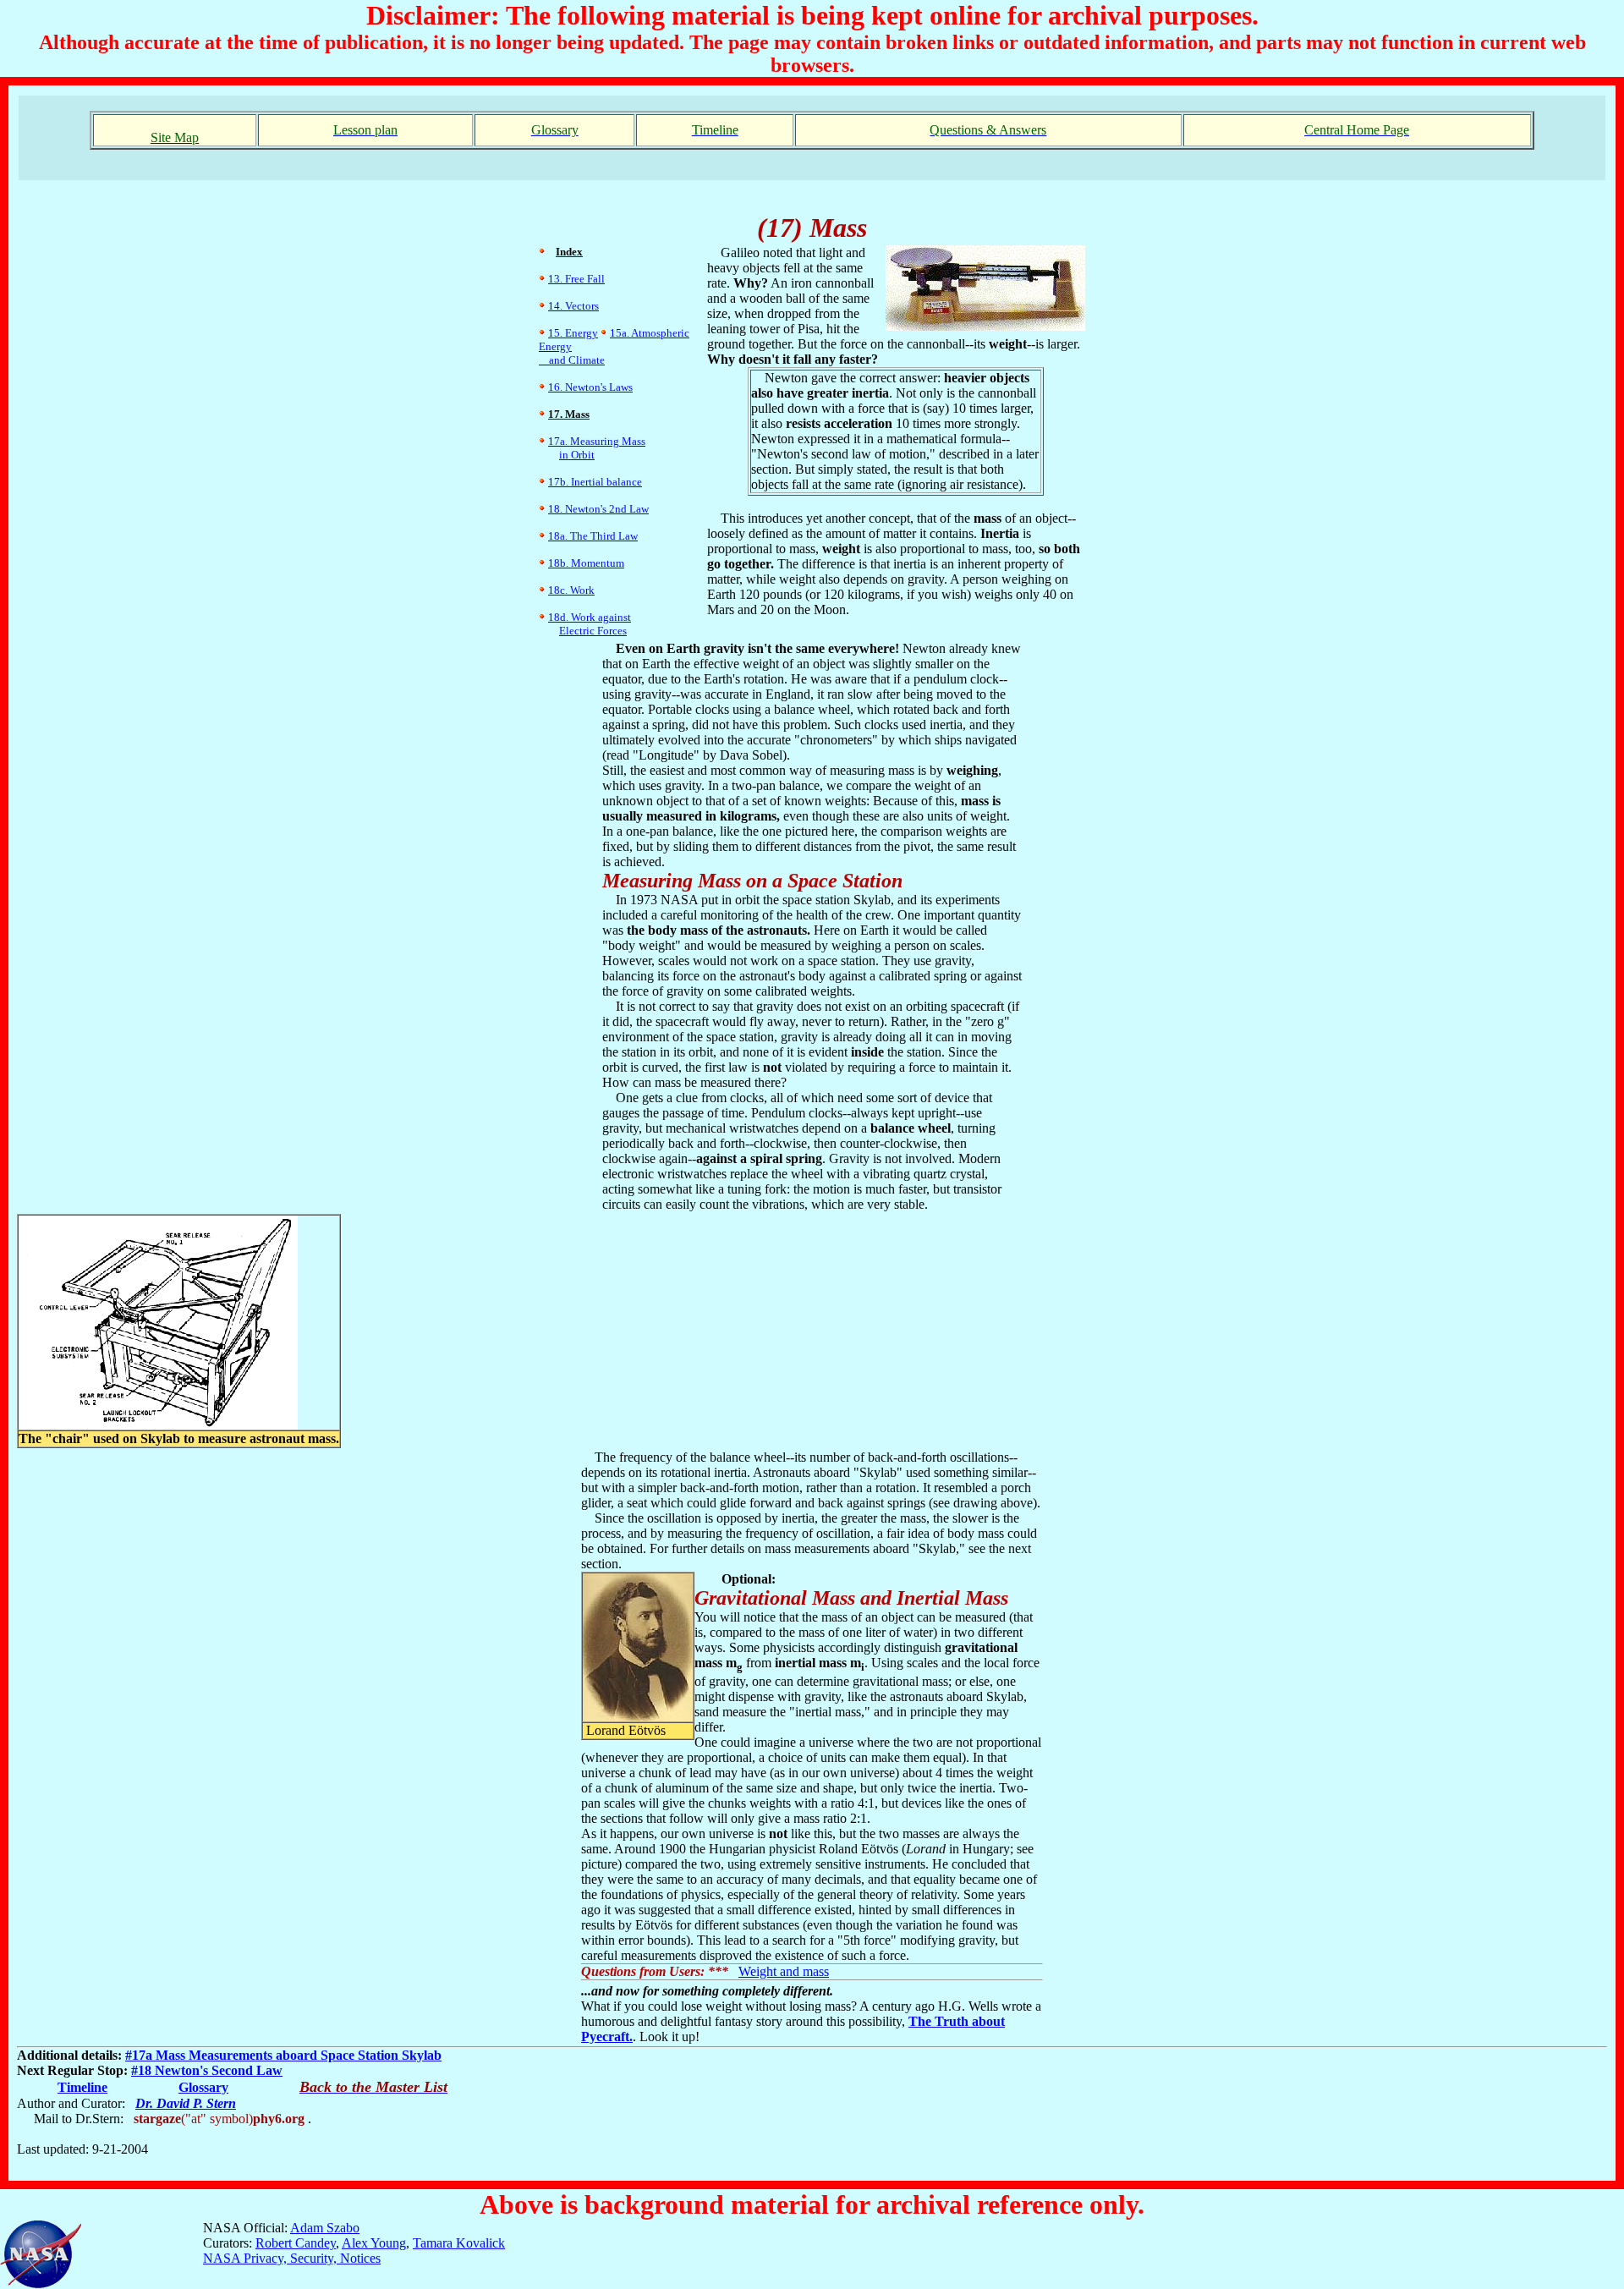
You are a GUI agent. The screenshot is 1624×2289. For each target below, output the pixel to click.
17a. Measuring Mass (597, 441)
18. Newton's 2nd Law (598, 509)
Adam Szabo (325, 2228)
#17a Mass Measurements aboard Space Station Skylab (283, 2055)
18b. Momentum (586, 563)
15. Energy (573, 333)
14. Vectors (573, 306)
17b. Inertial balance (595, 482)
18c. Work (571, 590)
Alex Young (374, 2243)
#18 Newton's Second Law (207, 2070)
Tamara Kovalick (459, 2243)
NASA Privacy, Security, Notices (292, 2258)
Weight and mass (784, 1971)
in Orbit (577, 455)
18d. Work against (590, 617)
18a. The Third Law (593, 536)
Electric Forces (593, 631)
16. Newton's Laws (590, 387)
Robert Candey (296, 2243)
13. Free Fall (576, 279)
